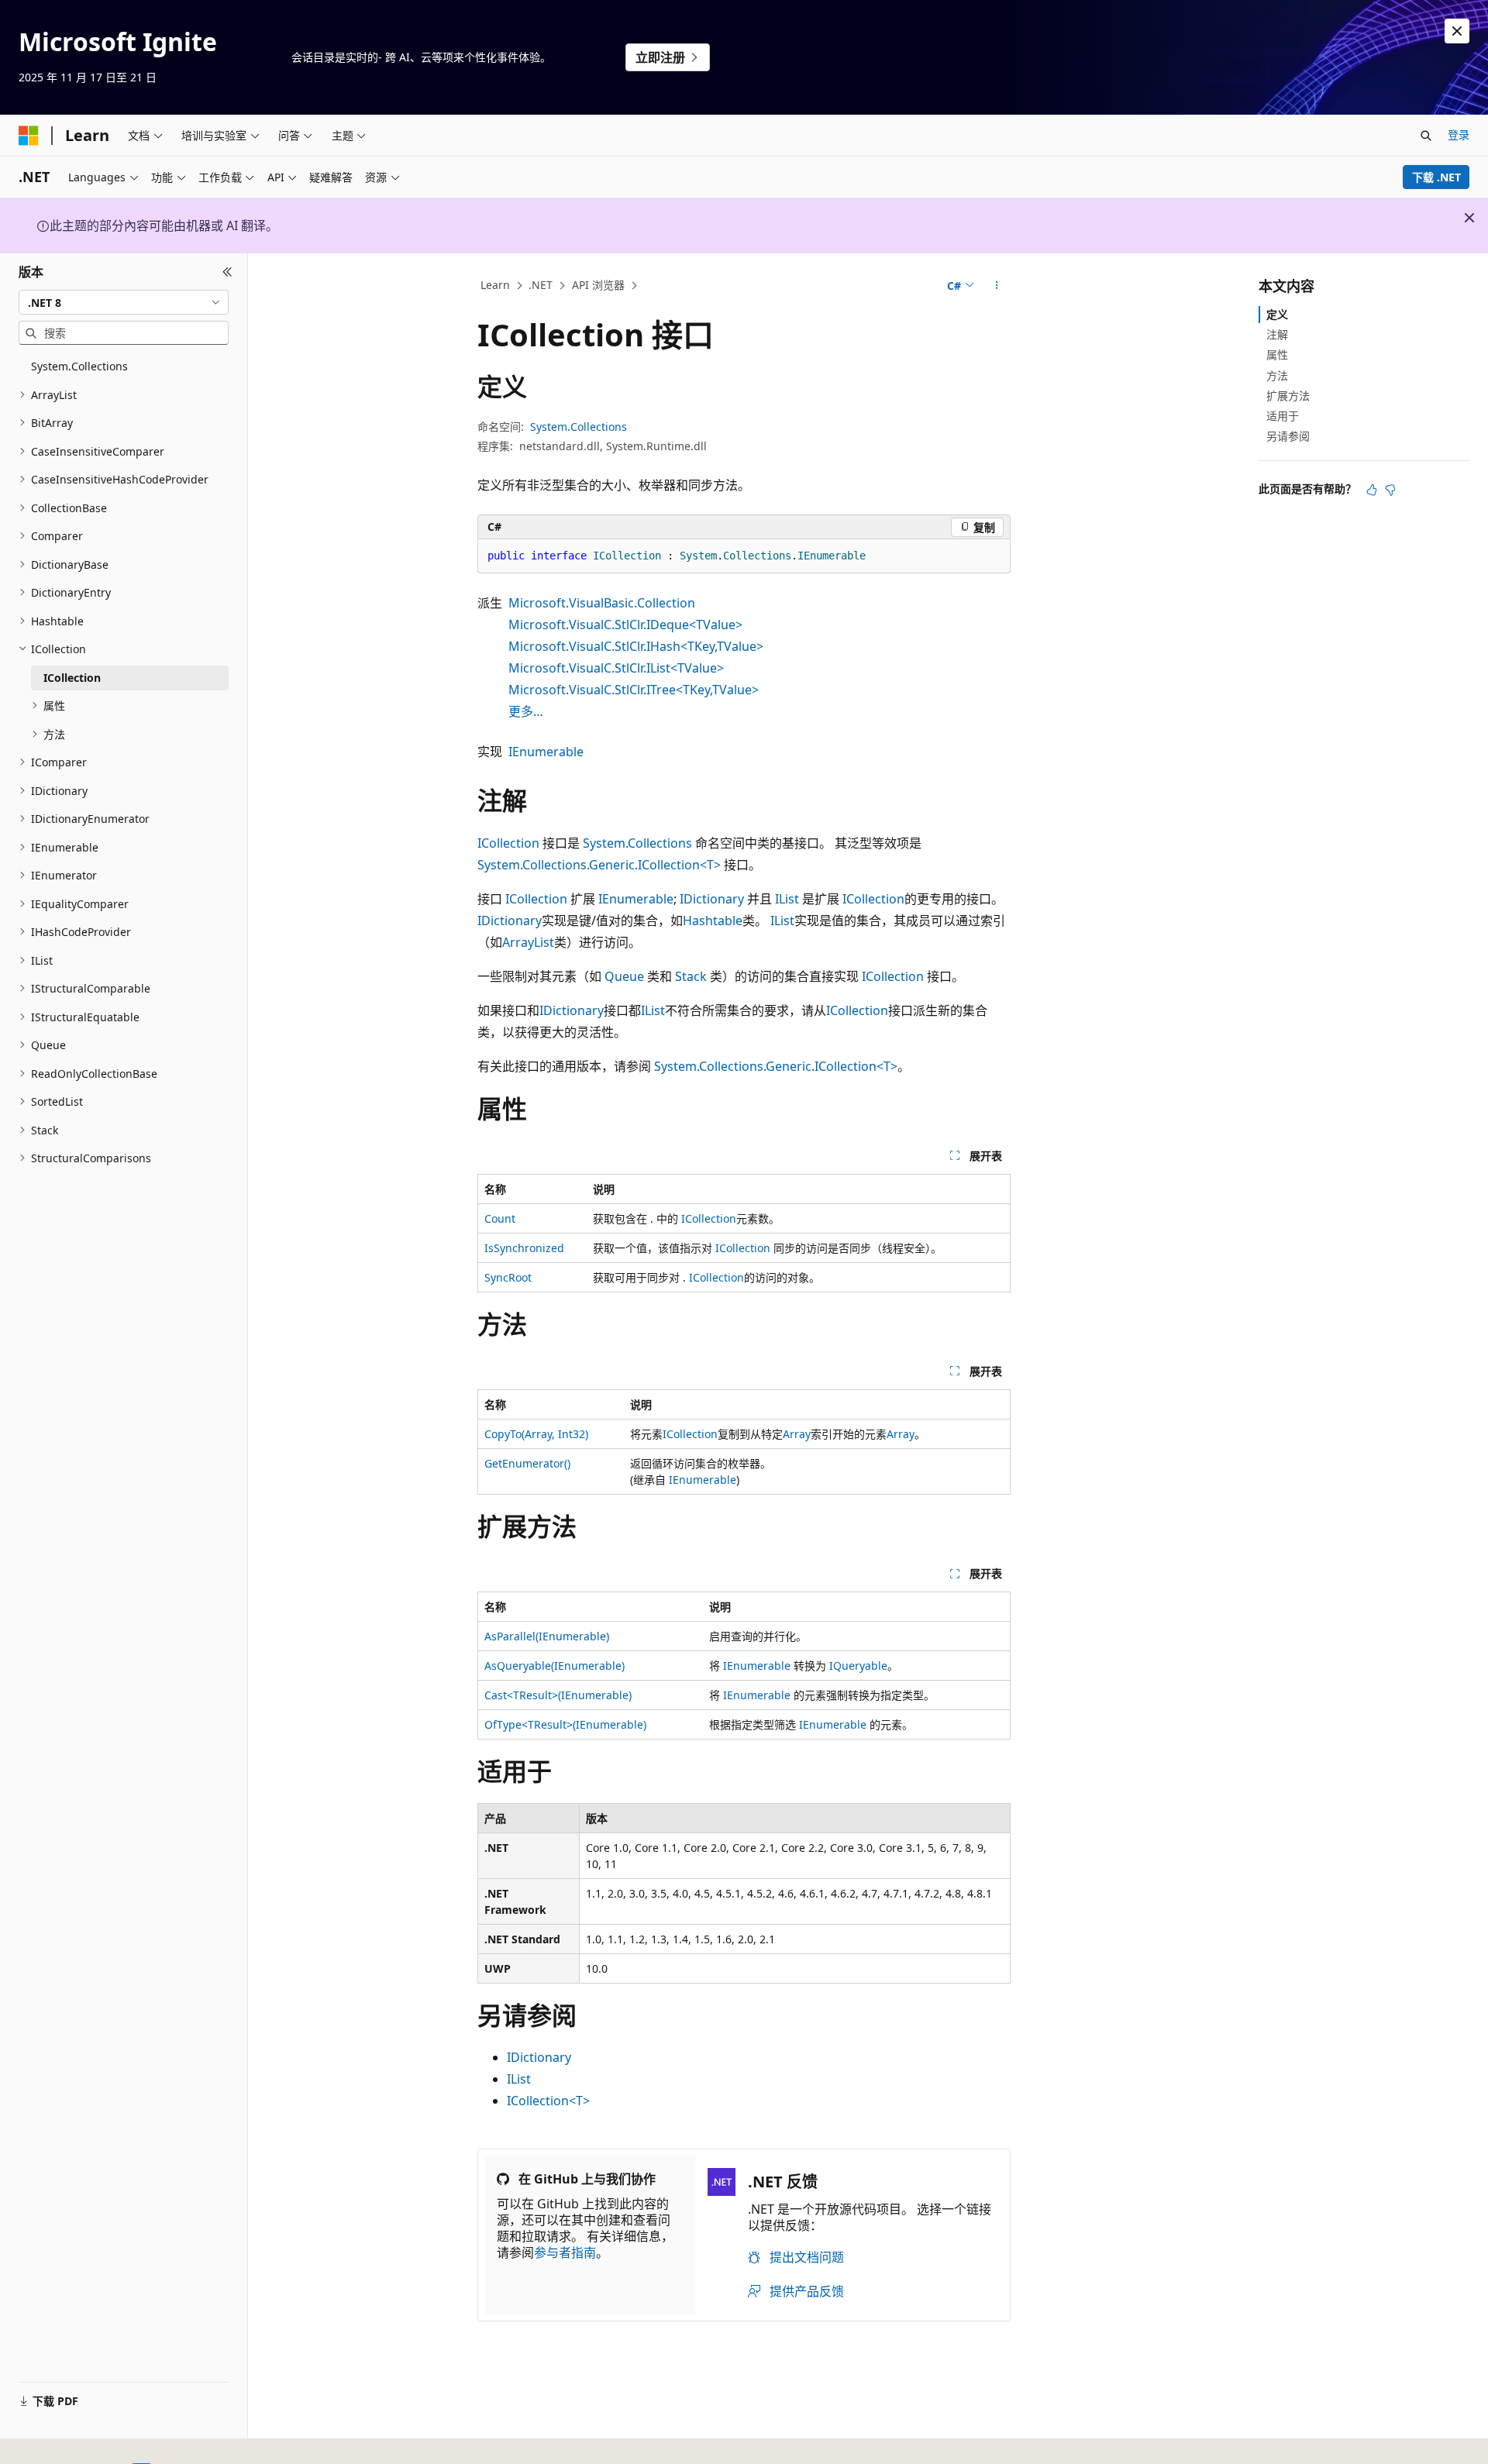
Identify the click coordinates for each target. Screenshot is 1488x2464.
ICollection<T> (548, 2101)
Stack (691, 976)
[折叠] (227, 272)
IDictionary (712, 899)
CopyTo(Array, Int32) (536, 1434)
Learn (495, 285)
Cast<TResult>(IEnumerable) (558, 1695)
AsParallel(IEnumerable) (547, 1636)
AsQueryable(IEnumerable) (555, 1666)
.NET (541, 285)
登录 (1459, 134)
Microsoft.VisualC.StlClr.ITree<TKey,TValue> (634, 690)
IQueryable (858, 1666)
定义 (1277, 314)
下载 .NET (1436, 177)
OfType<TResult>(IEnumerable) (565, 1724)
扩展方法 (1288, 396)
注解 (1277, 334)
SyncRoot (508, 1277)
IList (787, 899)
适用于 (1283, 416)
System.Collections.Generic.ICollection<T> (599, 865)
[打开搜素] (1426, 136)
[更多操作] (997, 286)
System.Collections (579, 427)
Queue (624, 976)
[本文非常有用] (1372, 490)
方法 (1277, 375)
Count (500, 1218)
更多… (526, 711)
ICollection (508, 843)
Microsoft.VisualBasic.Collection (602, 603)
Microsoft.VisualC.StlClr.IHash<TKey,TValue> (636, 646)
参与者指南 (565, 2252)
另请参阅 (1288, 436)
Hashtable (713, 921)
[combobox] (124, 302)
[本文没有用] (1390, 490)
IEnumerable (546, 752)
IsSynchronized (524, 1248)
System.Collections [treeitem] (79, 366)
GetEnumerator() (527, 1463)
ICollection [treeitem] (72, 678)
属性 (1277, 354)
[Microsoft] (29, 136)
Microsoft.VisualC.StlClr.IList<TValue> (616, 668)
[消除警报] (1457, 31)
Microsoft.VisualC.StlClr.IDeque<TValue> (625, 625)
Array (797, 1434)
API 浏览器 (598, 285)
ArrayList (528, 942)
